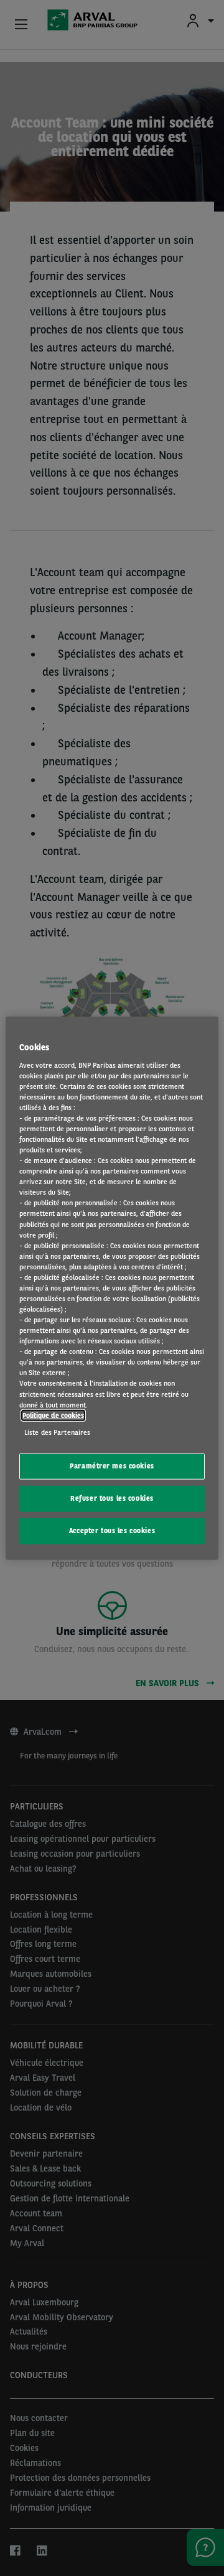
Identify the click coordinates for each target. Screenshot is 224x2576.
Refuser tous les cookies (112, 1498)
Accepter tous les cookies (112, 1530)
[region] (112, 1288)
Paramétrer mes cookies (112, 1466)
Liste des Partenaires (57, 1432)
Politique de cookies (53, 1415)
